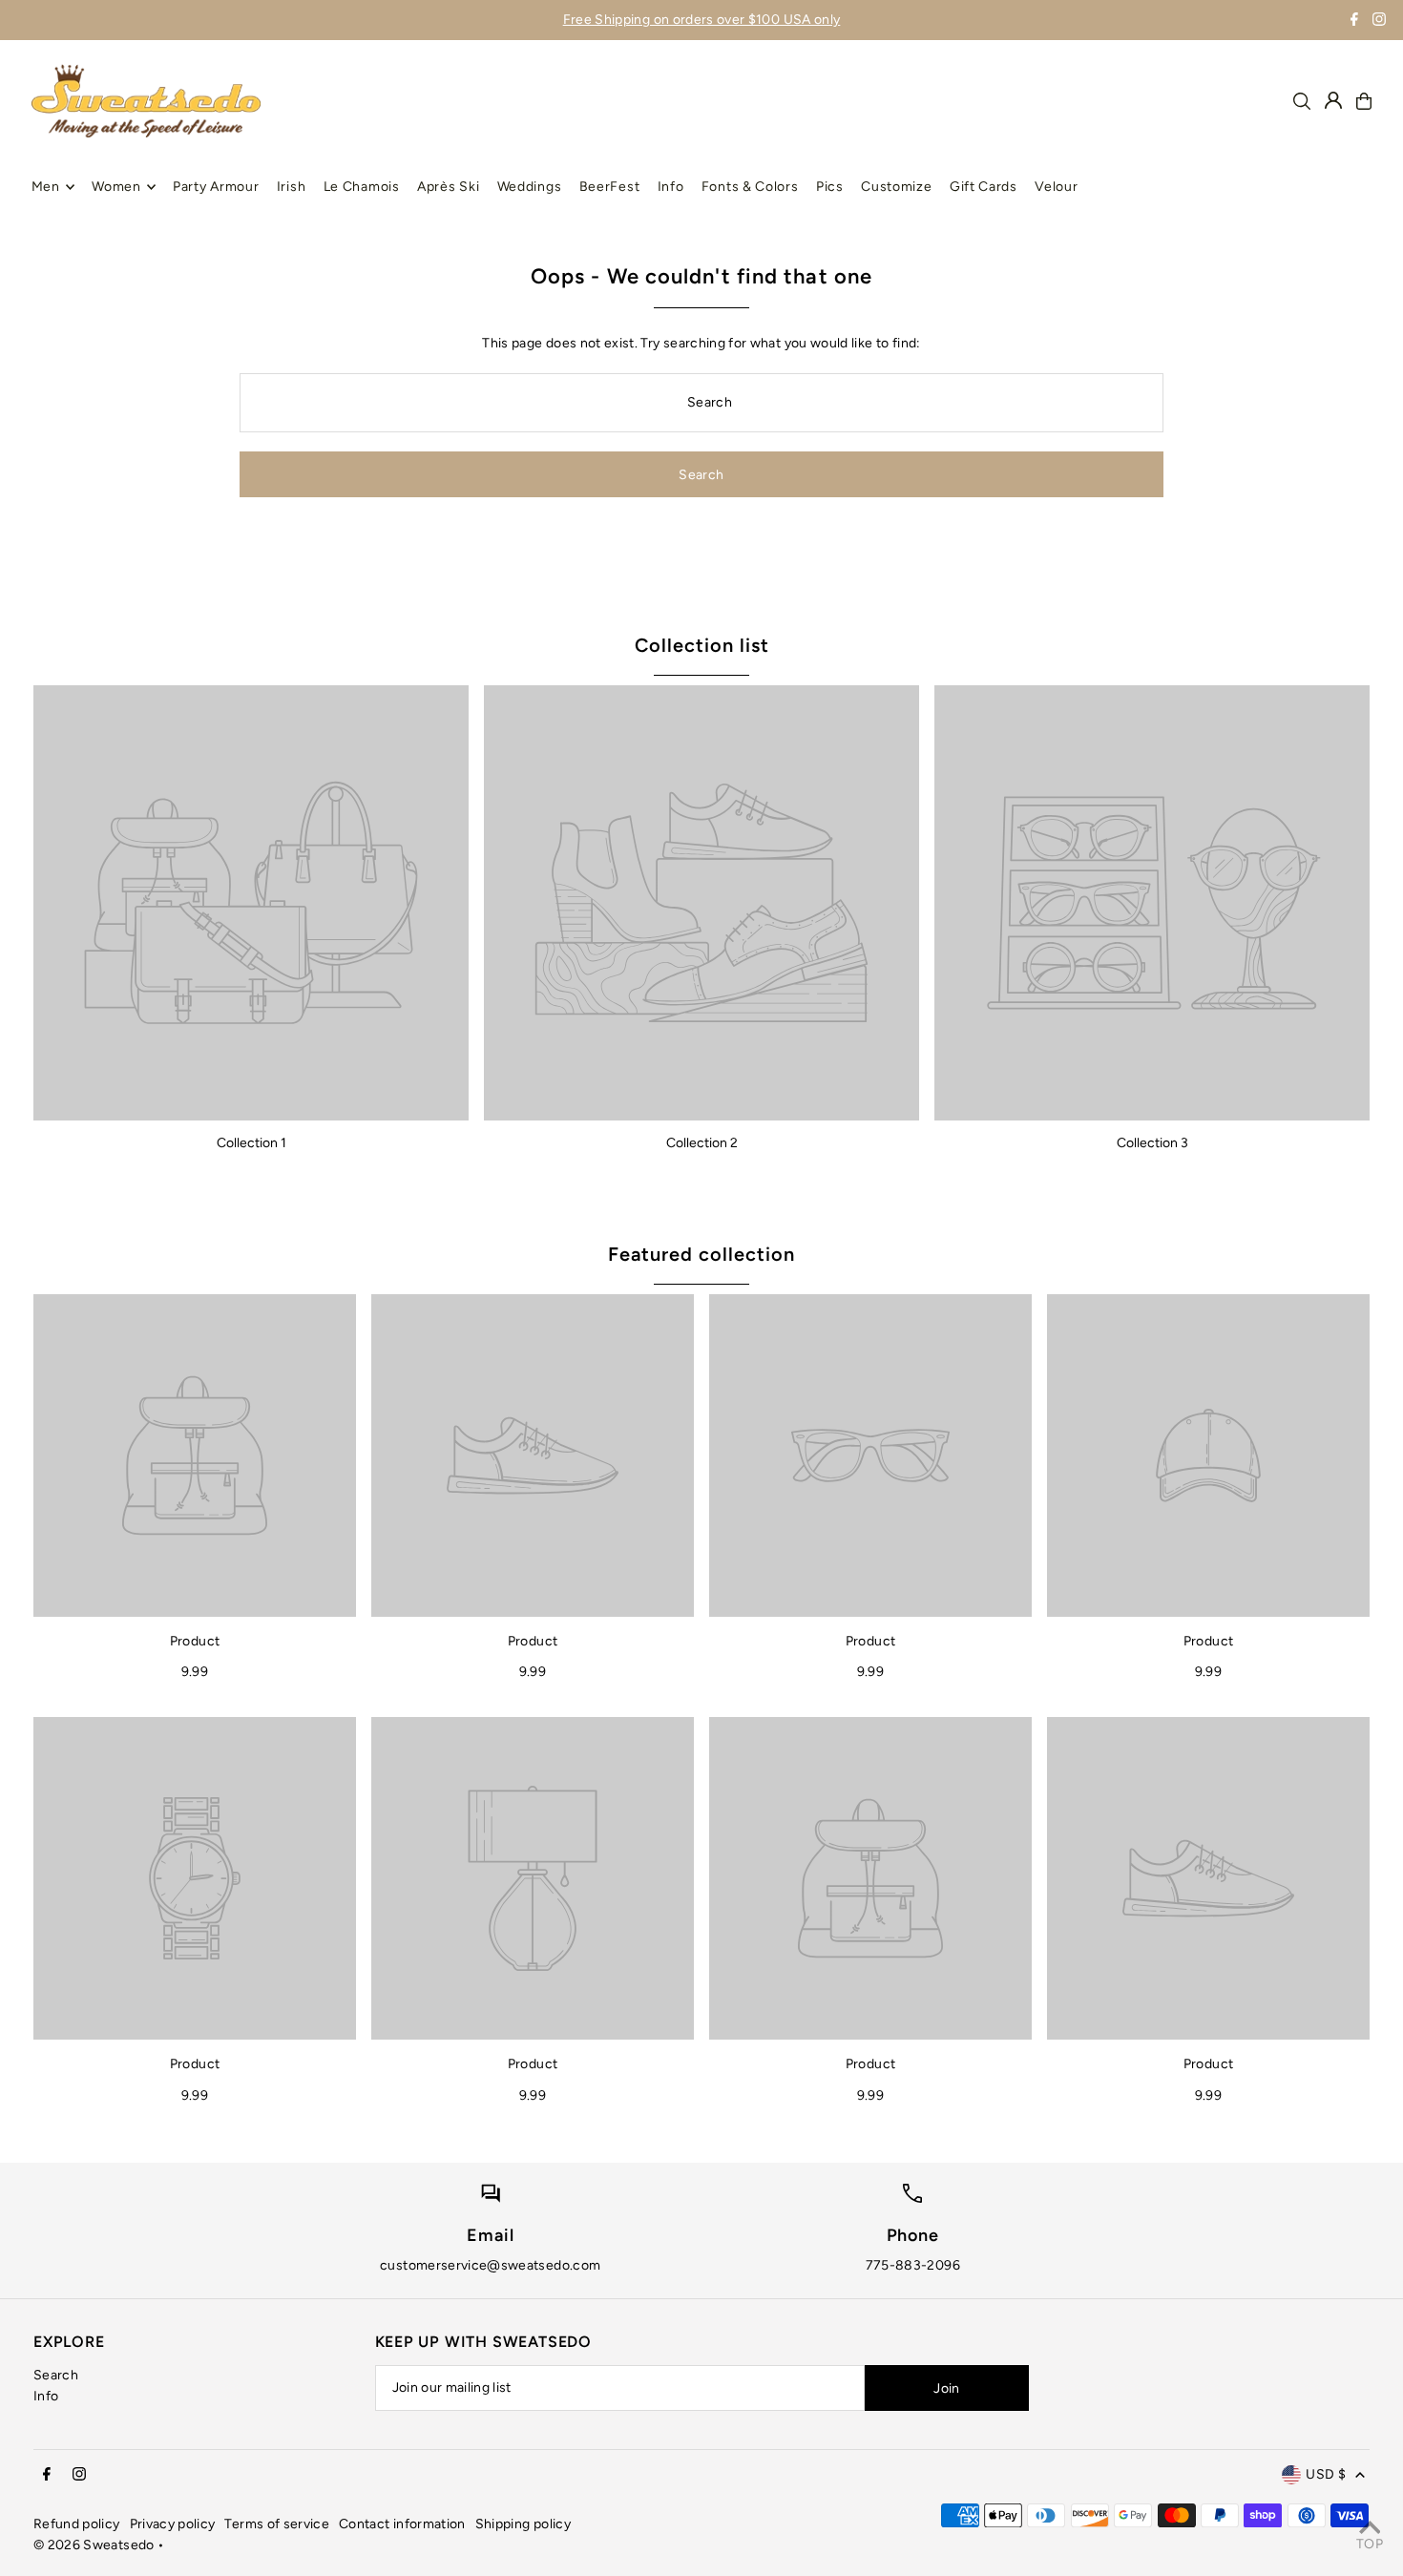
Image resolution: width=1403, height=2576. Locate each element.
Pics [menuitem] (830, 187)
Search (56, 2375)
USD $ (1326, 2474)
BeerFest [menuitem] (610, 187)
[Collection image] (251, 903)
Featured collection (701, 1254)
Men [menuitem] (46, 187)
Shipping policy (523, 2524)
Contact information (402, 2524)
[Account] (1333, 100)
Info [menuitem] (671, 187)
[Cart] (1364, 101)
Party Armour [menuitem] (216, 187)
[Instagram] (1379, 21)
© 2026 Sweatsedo (94, 2545)
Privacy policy (173, 2524)
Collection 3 (1152, 1143)
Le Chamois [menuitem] (362, 187)
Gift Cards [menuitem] (984, 187)
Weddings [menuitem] (530, 187)
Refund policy (77, 2524)
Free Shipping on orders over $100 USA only (702, 20)
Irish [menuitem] (292, 187)
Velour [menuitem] (1056, 187)
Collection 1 (251, 1143)
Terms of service (277, 2524)
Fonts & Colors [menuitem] (750, 187)
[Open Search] (1302, 101)
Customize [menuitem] (896, 187)
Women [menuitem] (116, 187)
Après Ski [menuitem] (448, 187)
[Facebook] (1354, 21)
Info (46, 2396)
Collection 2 (702, 1143)
